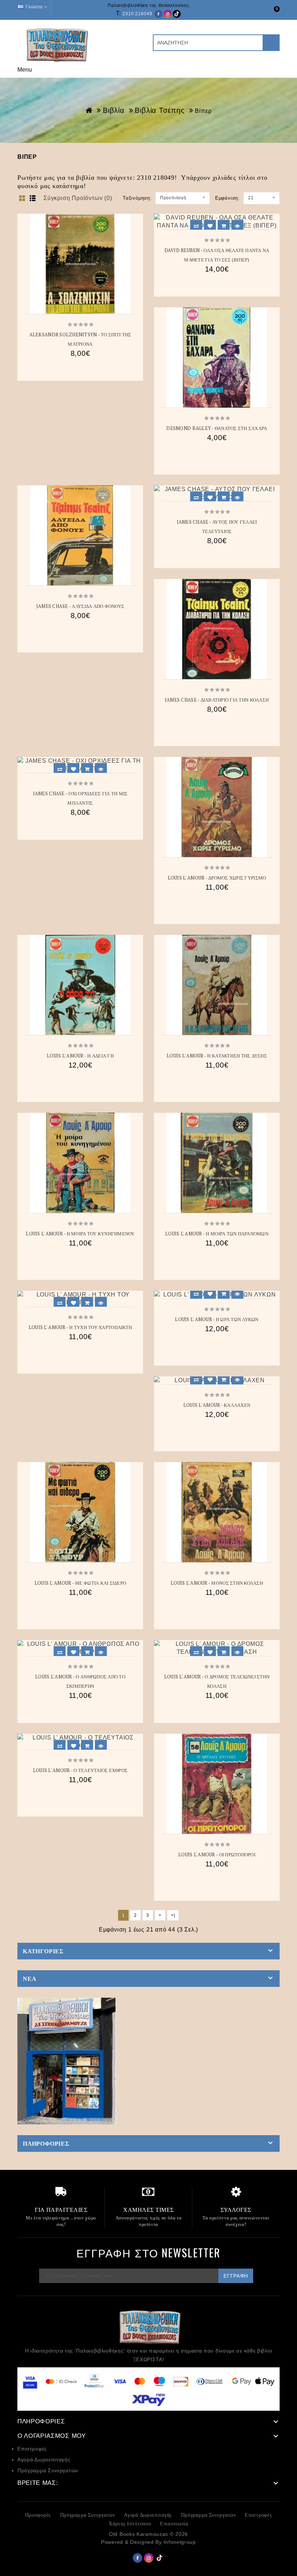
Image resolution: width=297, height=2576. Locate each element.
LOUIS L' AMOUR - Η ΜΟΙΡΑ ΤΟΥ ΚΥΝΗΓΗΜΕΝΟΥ (80, 1234)
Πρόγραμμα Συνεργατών (48, 2470)
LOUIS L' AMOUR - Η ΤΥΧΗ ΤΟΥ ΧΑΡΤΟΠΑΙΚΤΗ (80, 1327)
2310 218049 (137, 14)
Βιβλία (114, 110)
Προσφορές (38, 2515)
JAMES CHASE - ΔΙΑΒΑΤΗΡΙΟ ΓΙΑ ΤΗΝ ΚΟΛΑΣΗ (217, 700)
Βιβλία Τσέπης (160, 110)
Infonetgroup (180, 2542)
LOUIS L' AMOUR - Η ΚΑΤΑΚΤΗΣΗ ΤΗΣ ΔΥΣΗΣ (217, 1056)
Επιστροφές (32, 2449)
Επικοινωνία (174, 2523)
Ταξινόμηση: (137, 198)
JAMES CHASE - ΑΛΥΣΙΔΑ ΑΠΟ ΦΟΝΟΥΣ (80, 606)
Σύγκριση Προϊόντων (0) (78, 198)
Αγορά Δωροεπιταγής (44, 2460)
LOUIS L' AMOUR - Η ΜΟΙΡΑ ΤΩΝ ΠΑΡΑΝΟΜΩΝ (217, 1234)
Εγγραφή (236, 2276)
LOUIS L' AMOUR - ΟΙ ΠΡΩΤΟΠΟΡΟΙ (217, 1855)
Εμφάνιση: (227, 198)
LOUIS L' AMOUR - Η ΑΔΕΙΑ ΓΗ (80, 1056)
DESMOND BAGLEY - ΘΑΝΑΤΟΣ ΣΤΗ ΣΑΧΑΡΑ (217, 428)
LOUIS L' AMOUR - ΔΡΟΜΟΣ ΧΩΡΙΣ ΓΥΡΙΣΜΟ (217, 878)
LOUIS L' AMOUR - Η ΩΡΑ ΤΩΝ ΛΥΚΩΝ (217, 1319)
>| (173, 1915)
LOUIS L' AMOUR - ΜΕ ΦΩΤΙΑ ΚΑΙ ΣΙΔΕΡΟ (80, 1583)
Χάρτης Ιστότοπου (130, 2523)
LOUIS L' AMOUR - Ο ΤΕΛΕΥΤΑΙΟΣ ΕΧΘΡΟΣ (80, 1770)
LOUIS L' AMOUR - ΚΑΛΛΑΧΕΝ (217, 1405)
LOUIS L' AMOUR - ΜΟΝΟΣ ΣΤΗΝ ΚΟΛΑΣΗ (217, 1583)
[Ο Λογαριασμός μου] (259, 13)
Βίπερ (203, 111)
